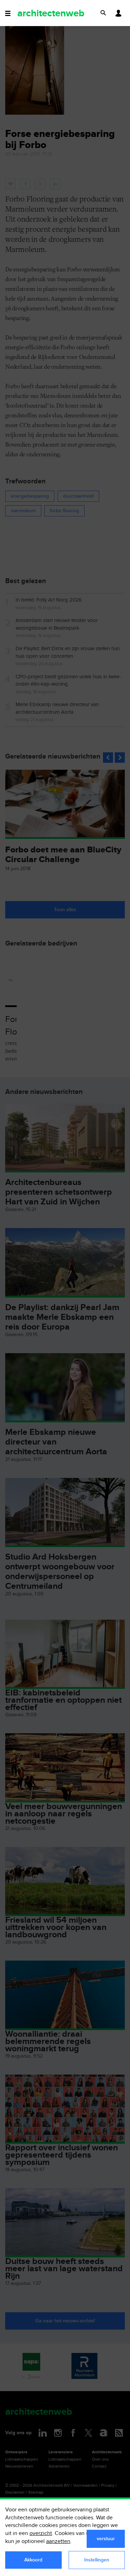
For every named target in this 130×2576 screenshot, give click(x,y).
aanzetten (58, 2541)
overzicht (41, 2533)
